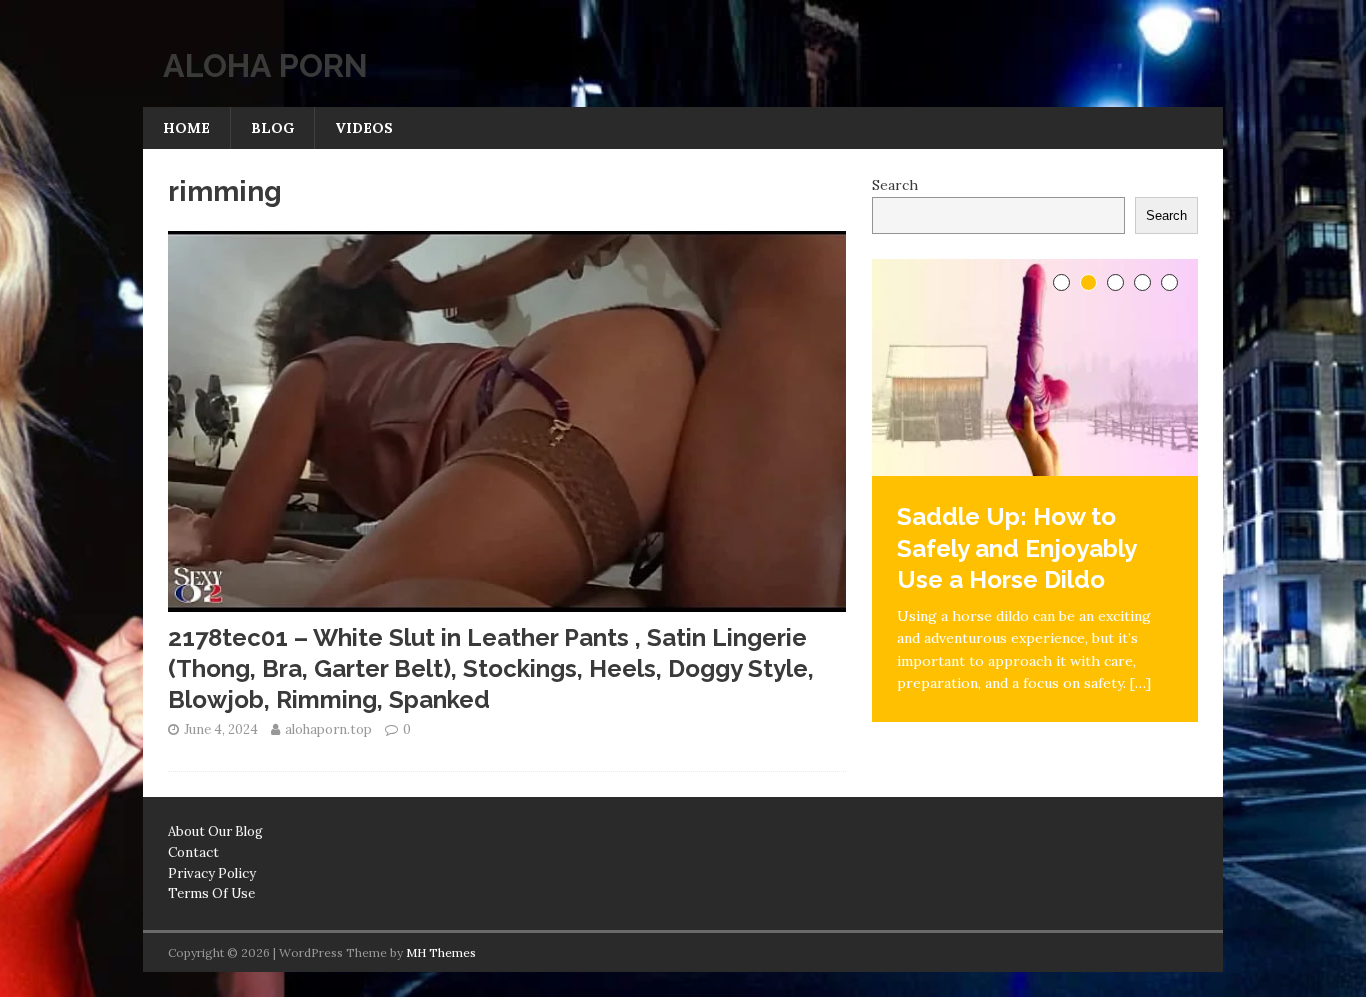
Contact (193, 852)
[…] (1140, 683)
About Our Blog (215, 831)
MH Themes (441, 952)
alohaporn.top (328, 729)
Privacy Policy (212, 873)
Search (895, 185)
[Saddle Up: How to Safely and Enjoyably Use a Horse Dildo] (1035, 367)
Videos (364, 128)
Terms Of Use (211, 893)
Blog (272, 128)
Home (186, 128)
